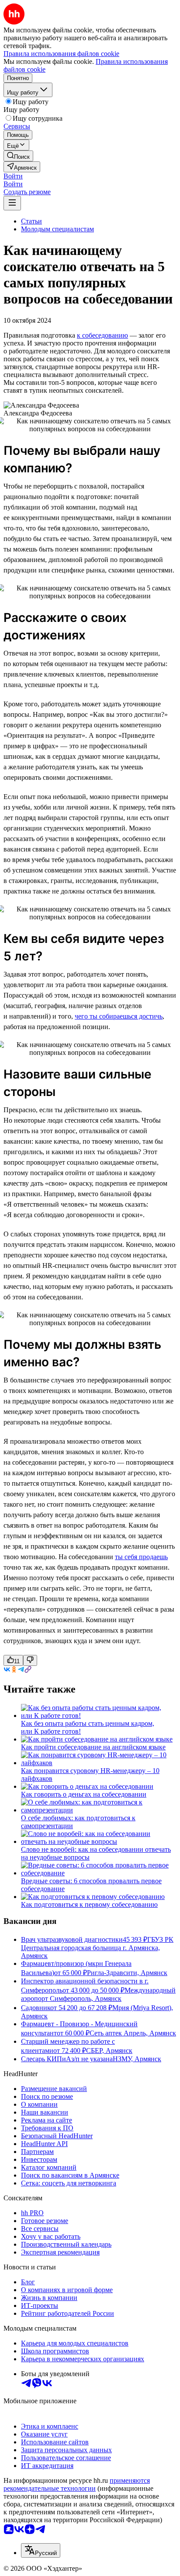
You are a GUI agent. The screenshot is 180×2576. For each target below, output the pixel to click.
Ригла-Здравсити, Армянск (127, 1973)
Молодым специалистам (57, 229)
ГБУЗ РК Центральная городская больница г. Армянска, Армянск (97, 1948)
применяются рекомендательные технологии (77, 2484)
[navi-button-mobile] (12, 203)
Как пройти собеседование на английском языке (93, 1747)
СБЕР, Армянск (109, 2051)
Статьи (31, 221)
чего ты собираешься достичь (119, 1016)
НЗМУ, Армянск (137, 2059)
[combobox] (41, 2550)
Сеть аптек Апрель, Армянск (133, 2033)
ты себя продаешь (141, 1557)
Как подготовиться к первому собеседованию (89, 1904)
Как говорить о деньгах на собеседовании (84, 1794)
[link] (18, 156)
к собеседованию (102, 335)
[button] (13, 176)
